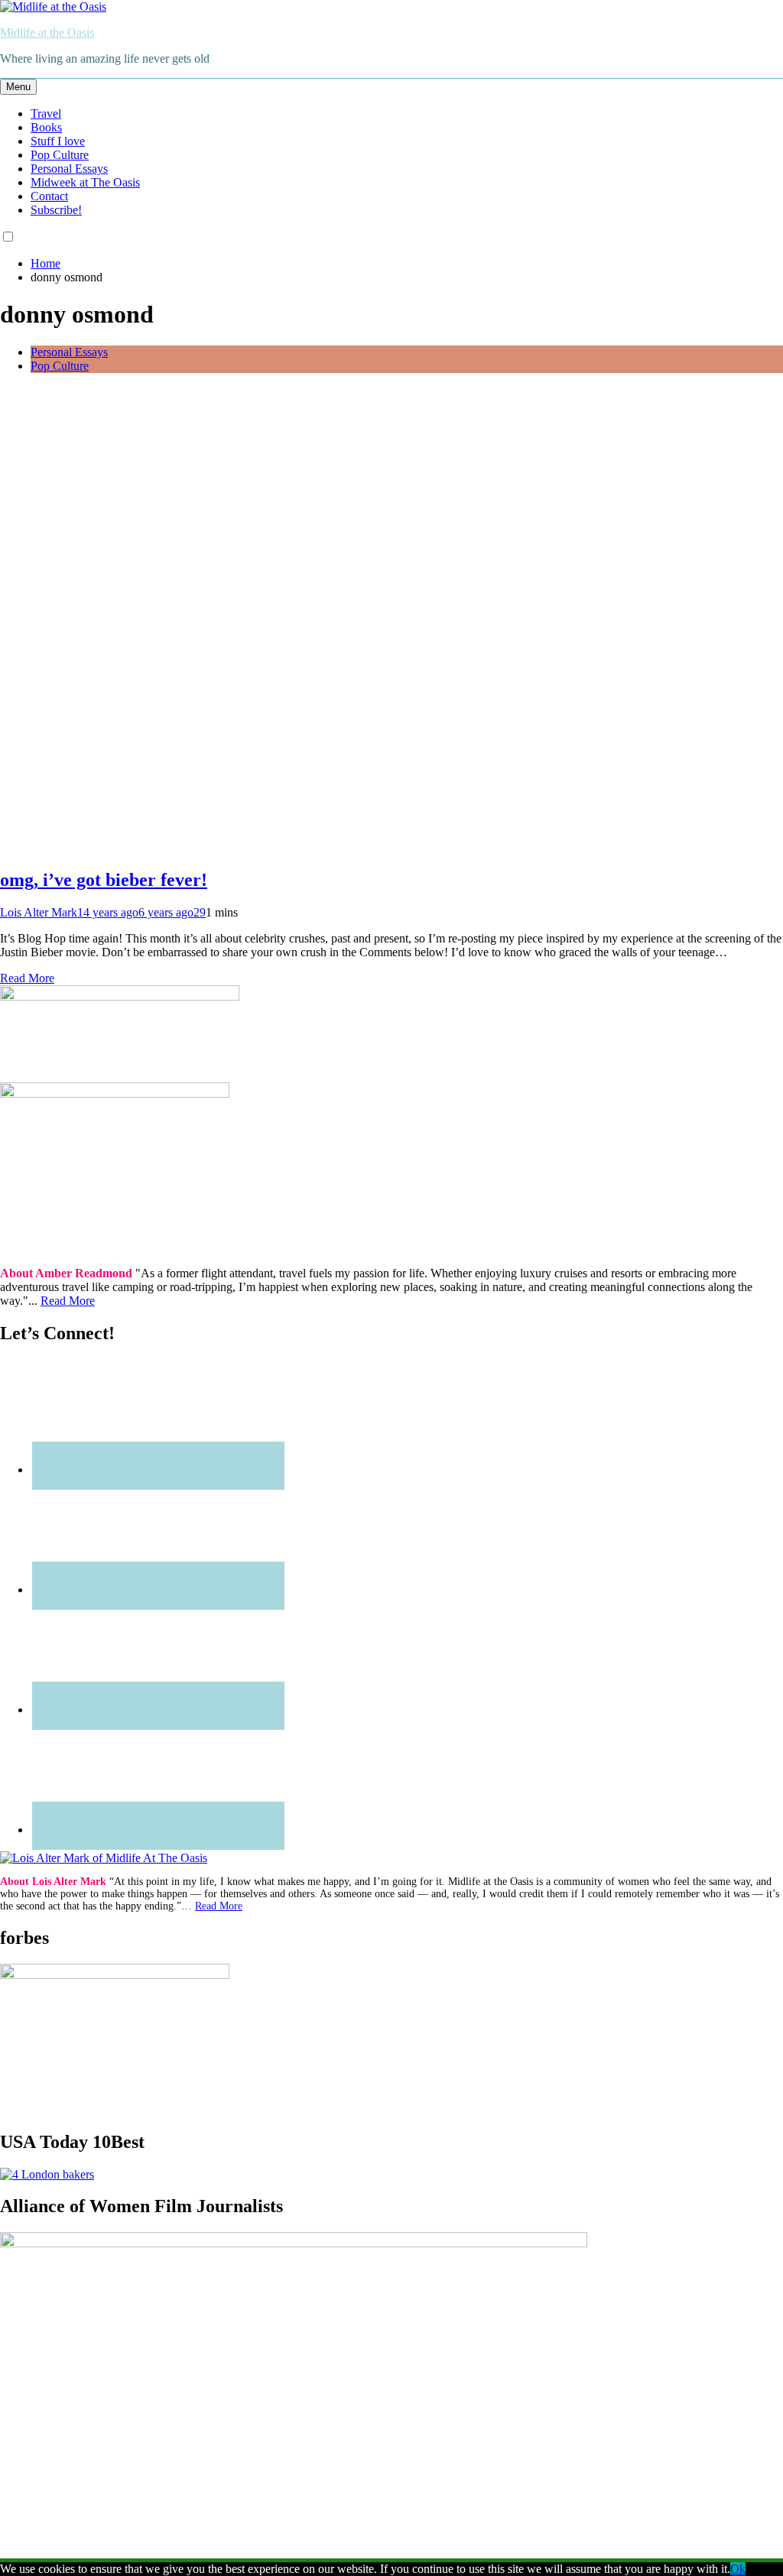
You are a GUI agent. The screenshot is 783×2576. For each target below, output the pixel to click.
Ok (738, 2569)
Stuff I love (58, 141)
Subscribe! (56, 210)
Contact (49, 196)
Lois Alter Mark (39, 912)
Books (46, 127)
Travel (46, 114)
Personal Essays (69, 169)
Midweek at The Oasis (85, 182)
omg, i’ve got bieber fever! (104, 880)
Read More (27, 978)
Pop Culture (60, 155)
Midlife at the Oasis (47, 32)
